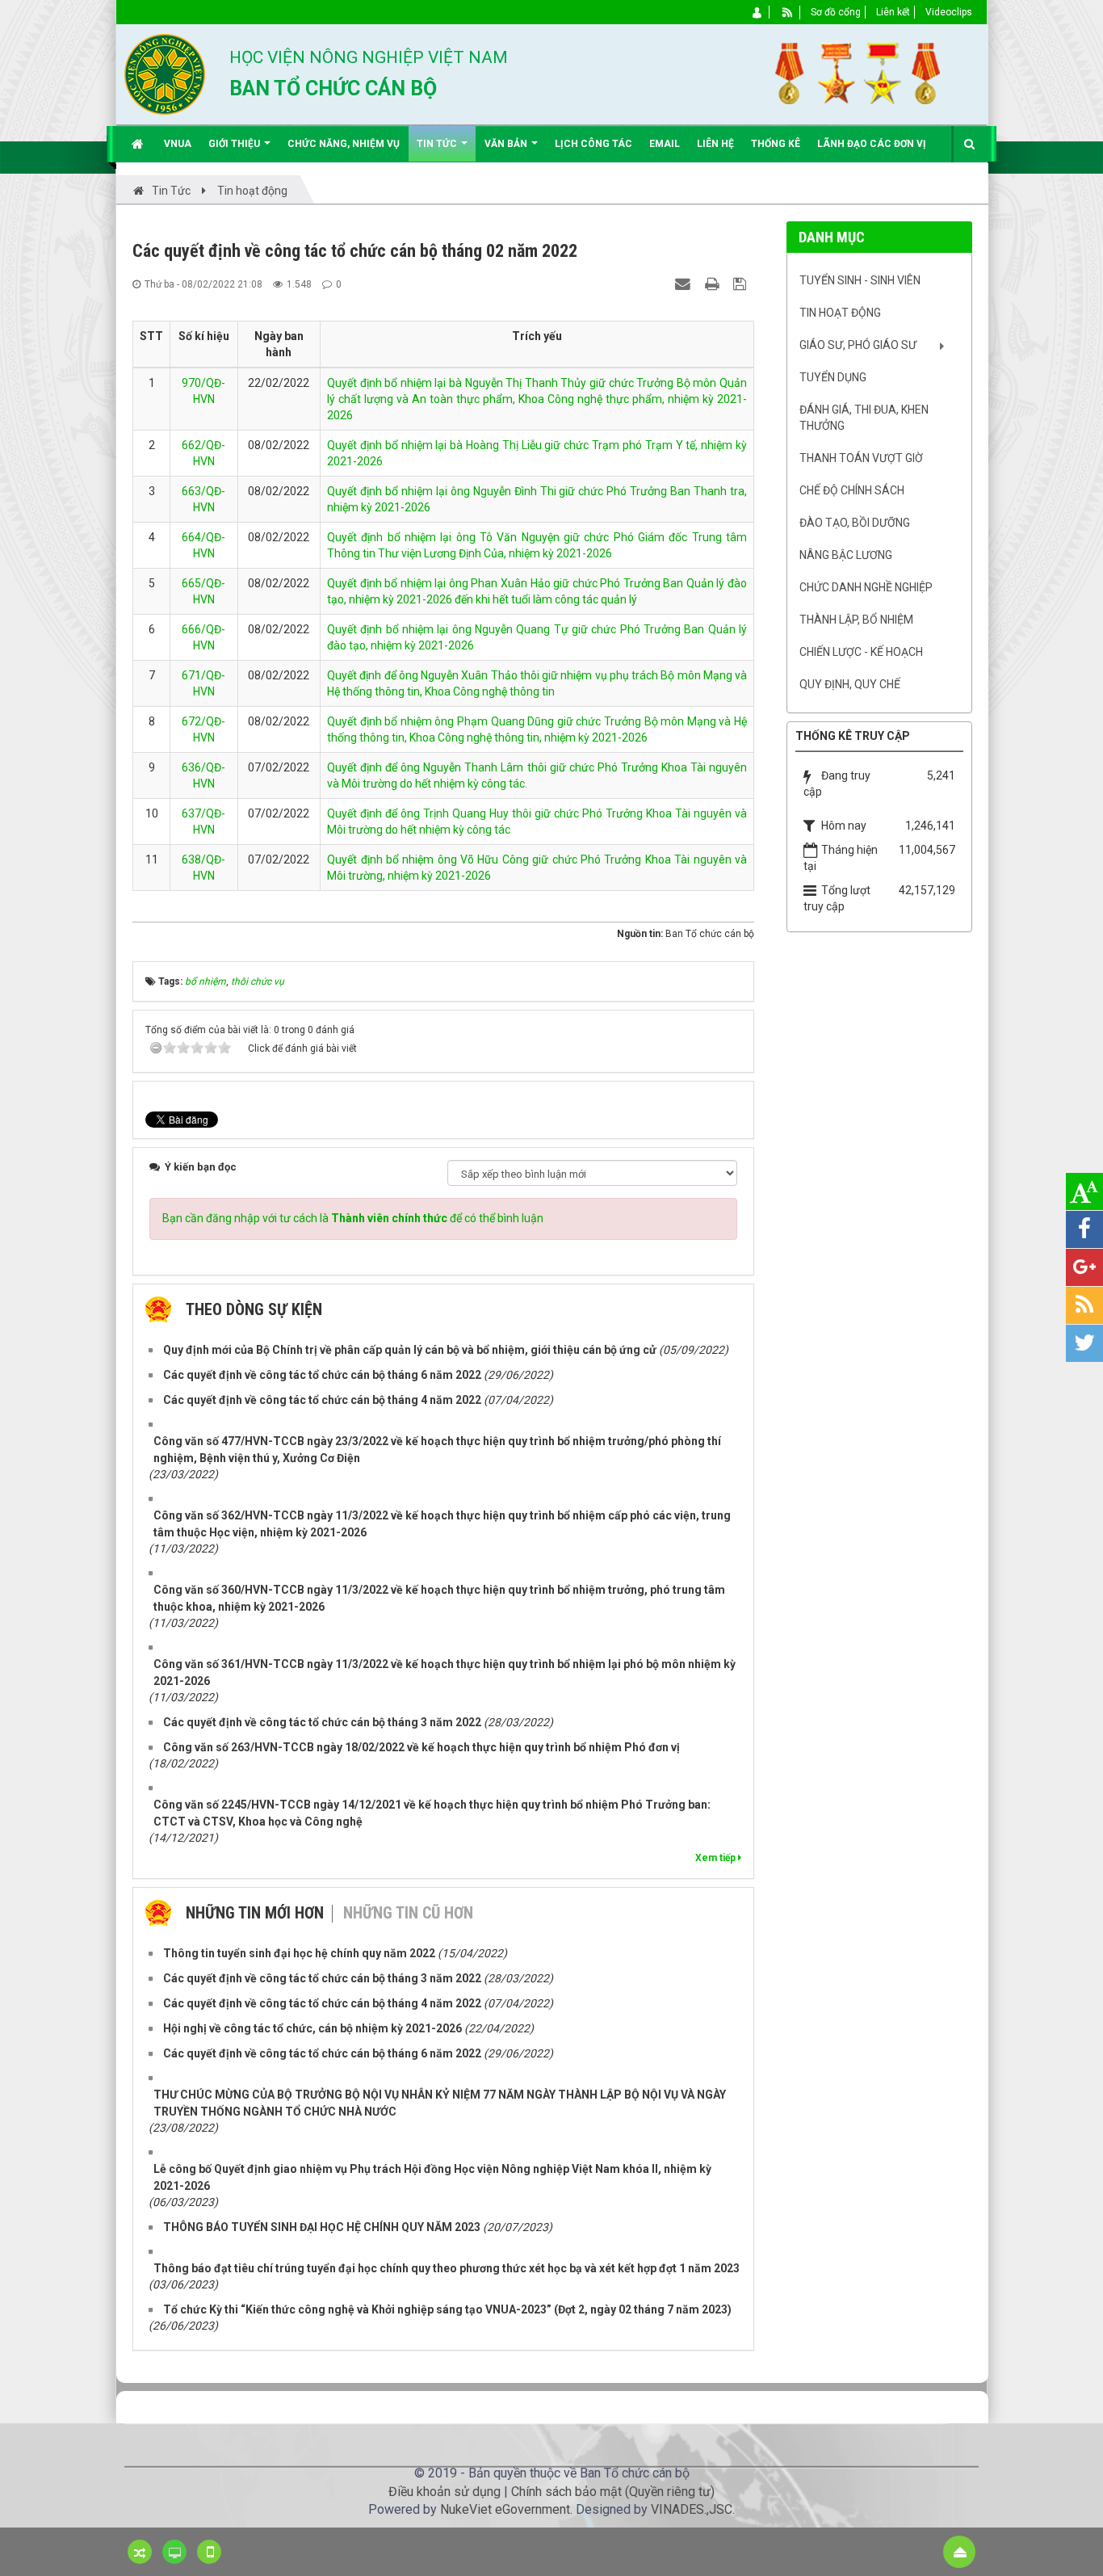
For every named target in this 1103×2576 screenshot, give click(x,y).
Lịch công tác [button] (593, 144)
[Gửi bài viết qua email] (685, 284)
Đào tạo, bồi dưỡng (855, 523)
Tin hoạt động (840, 313)
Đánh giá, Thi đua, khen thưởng (864, 418)
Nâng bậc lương (846, 555)
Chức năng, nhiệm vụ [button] (344, 144)
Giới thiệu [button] (235, 144)
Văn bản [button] (507, 144)
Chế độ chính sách (852, 490)
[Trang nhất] (139, 144)
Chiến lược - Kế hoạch (861, 652)
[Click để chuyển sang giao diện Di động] (209, 2552)
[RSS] (788, 12)
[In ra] (714, 284)
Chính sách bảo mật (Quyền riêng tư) (613, 2492)
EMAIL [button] (665, 144)
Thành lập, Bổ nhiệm (856, 620)
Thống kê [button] (776, 144)
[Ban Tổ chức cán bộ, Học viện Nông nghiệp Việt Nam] (165, 74)
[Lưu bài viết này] (742, 284)
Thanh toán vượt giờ (861, 458)
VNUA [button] (178, 144)
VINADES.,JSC (692, 2509)
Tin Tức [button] (438, 144)
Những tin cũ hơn (408, 1913)
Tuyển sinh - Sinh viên (860, 280)
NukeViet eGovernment (505, 2509)
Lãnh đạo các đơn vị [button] (872, 144)
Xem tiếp (717, 1858)
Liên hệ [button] (715, 144)
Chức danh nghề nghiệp (866, 587)
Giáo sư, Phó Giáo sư (858, 345)
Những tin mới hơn (255, 1913)
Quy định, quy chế (850, 684)
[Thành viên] (758, 12)
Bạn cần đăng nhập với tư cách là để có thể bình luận (353, 1218)
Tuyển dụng (833, 377)
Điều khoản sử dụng (445, 2492)
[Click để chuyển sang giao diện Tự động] (140, 2552)
